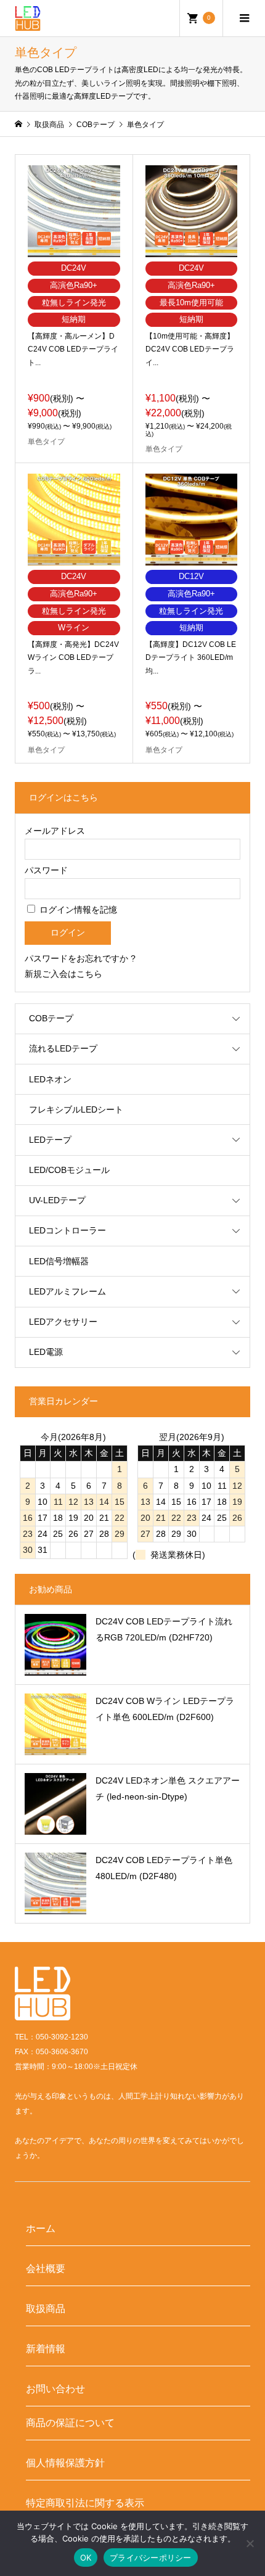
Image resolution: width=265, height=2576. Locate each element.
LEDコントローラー (67, 1230)
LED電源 (46, 1352)
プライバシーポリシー (151, 2557)
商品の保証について (70, 2422)
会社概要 (46, 2268)
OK (86, 2557)
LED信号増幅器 (59, 1261)
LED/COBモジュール (69, 1170)
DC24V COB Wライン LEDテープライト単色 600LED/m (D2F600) (165, 1709)
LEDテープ (50, 1140)
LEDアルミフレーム (67, 1291)
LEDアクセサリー (63, 1322)
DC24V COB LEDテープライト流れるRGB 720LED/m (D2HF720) (164, 1629)
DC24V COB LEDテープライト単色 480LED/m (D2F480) (164, 1868)
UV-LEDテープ (57, 1200)
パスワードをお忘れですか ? (80, 958)
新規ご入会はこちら (63, 974)
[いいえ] (250, 2543)
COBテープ (51, 1018)
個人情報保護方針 (65, 2463)
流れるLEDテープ (63, 1048)
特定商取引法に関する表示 (85, 2503)
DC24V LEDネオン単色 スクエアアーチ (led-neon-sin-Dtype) (168, 1788)
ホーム (41, 2228)
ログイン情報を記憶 (77, 910)
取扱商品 (46, 2308)
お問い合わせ (55, 2389)
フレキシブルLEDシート (76, 1109)
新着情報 (46, 2348)
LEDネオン (50, 1079)
